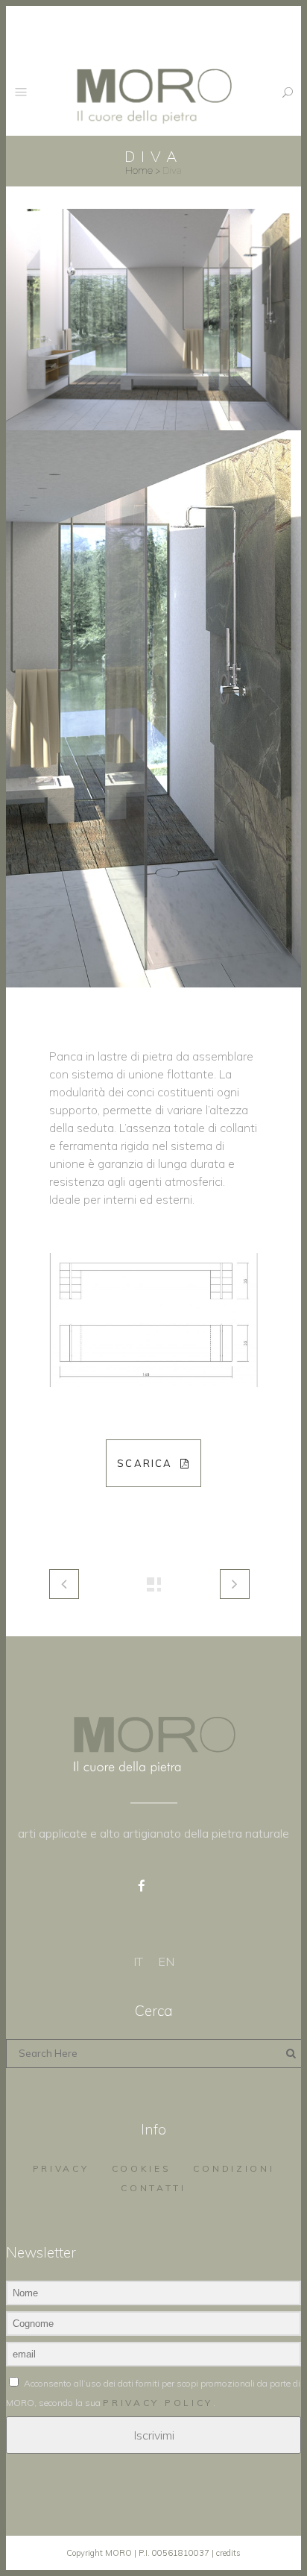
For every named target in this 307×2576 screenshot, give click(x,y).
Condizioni (234, 2168)
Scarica (145, 1463)
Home (139, 170)
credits (228, 2553)
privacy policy (158, 2403)
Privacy (61, 2168)
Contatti (153, 2188)
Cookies (142, 2168)
